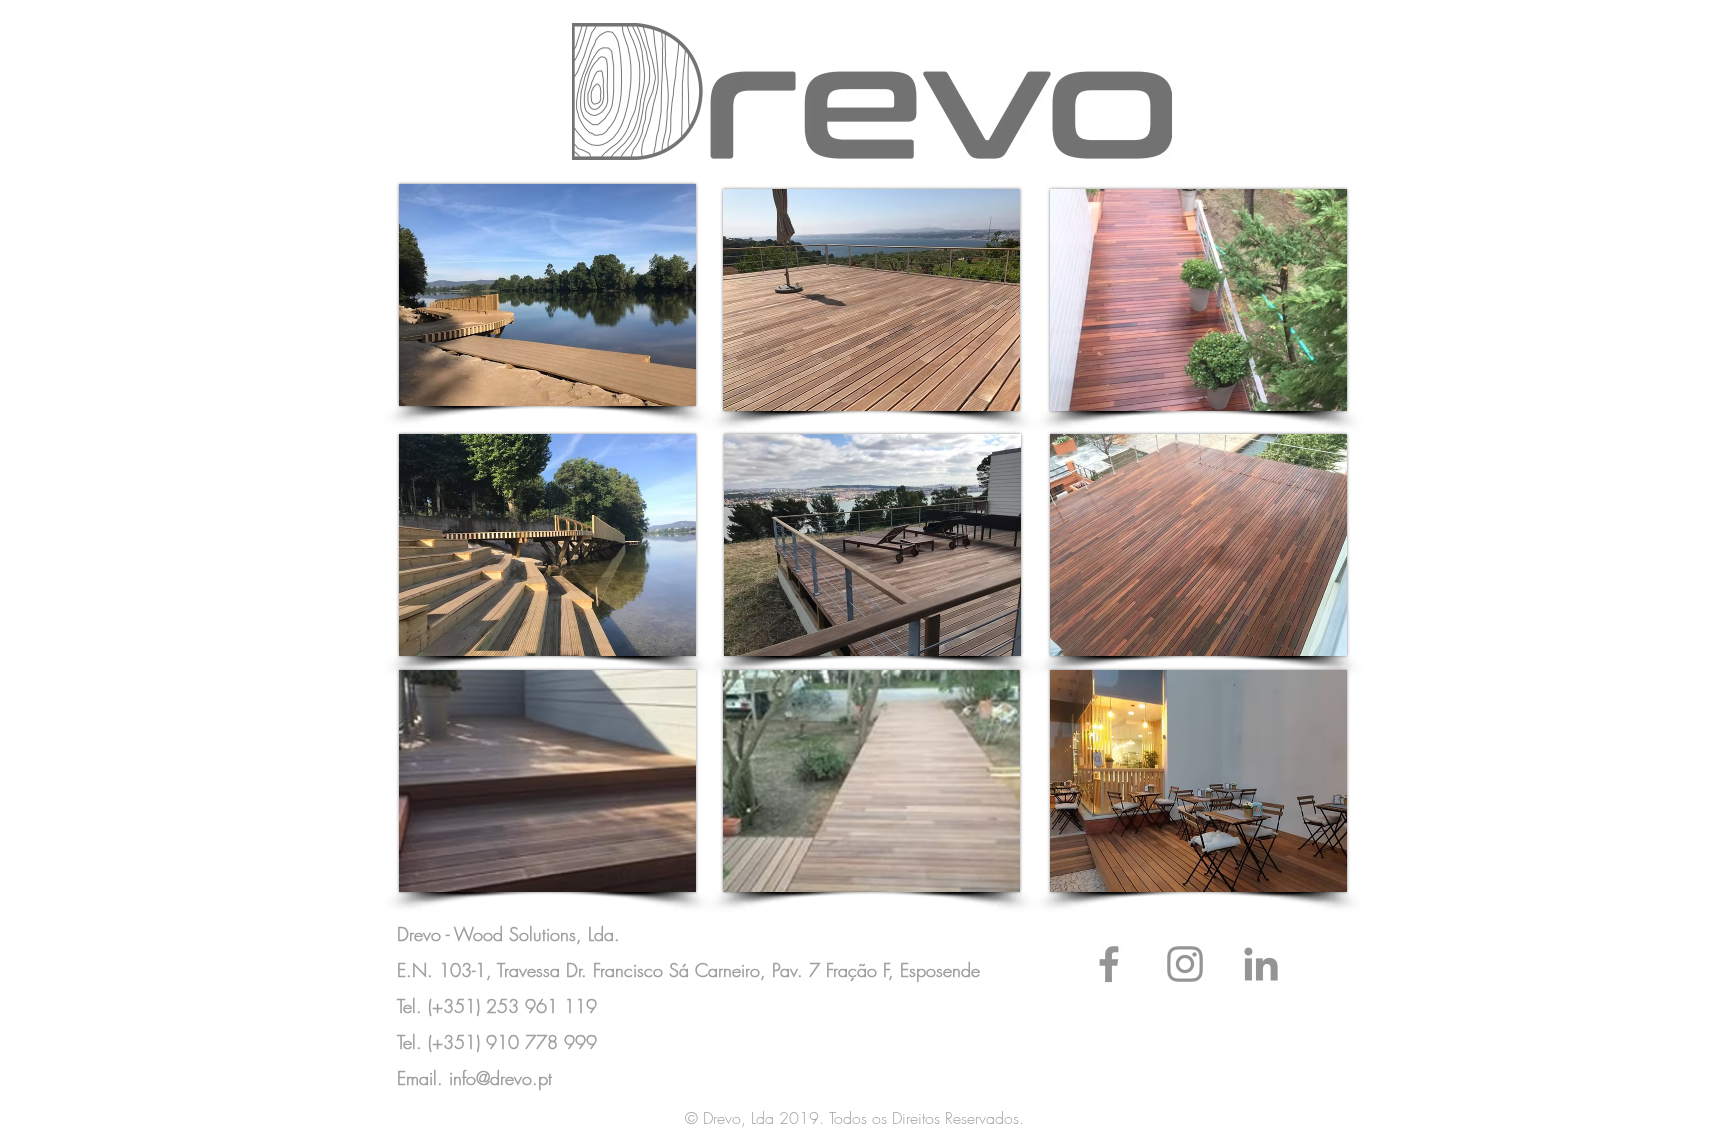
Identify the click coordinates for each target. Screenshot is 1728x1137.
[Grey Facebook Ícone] (1109, 964)
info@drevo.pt (500, 1078)
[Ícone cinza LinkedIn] (1261, 964)
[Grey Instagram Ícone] (1185, 964)
